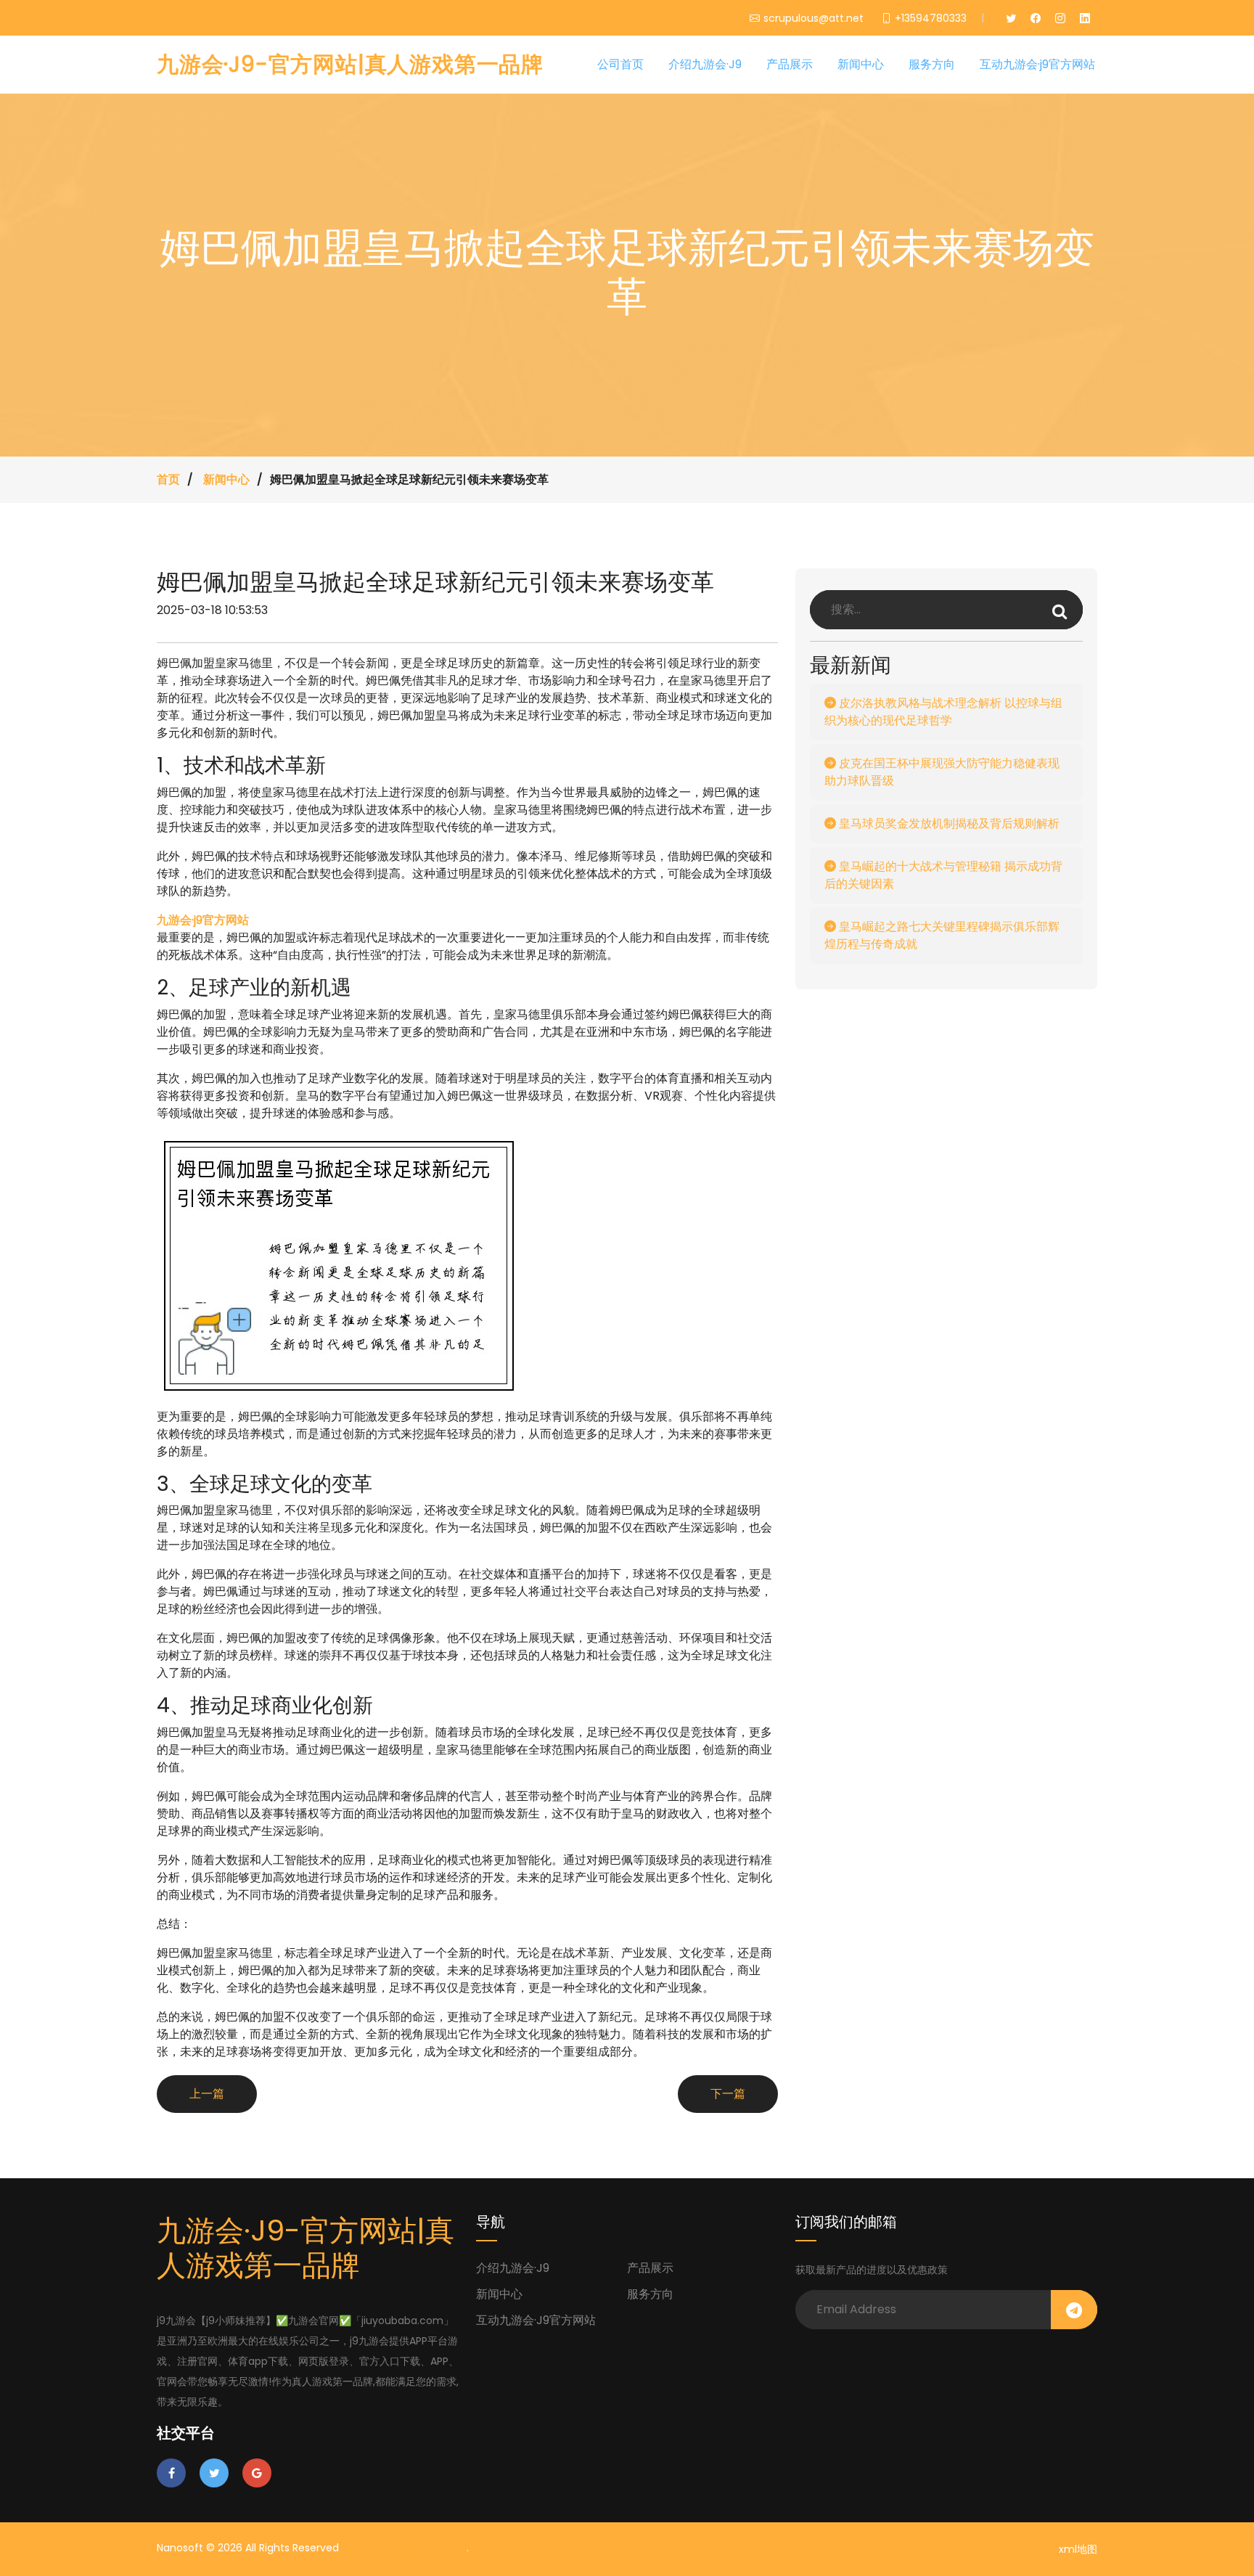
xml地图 (1078, 2549)
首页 (168, 479)
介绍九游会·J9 (705, 64)
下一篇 (728, 2094)
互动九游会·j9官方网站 (1037, 64)
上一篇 (207, 2094)
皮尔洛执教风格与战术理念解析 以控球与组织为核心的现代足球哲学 (943, 712)
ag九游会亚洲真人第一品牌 (404, 2548)
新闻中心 (861, 64)
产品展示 (790, 64)
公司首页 (620, 64)
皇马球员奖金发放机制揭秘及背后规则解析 (948, 823)
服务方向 (932, 64)
